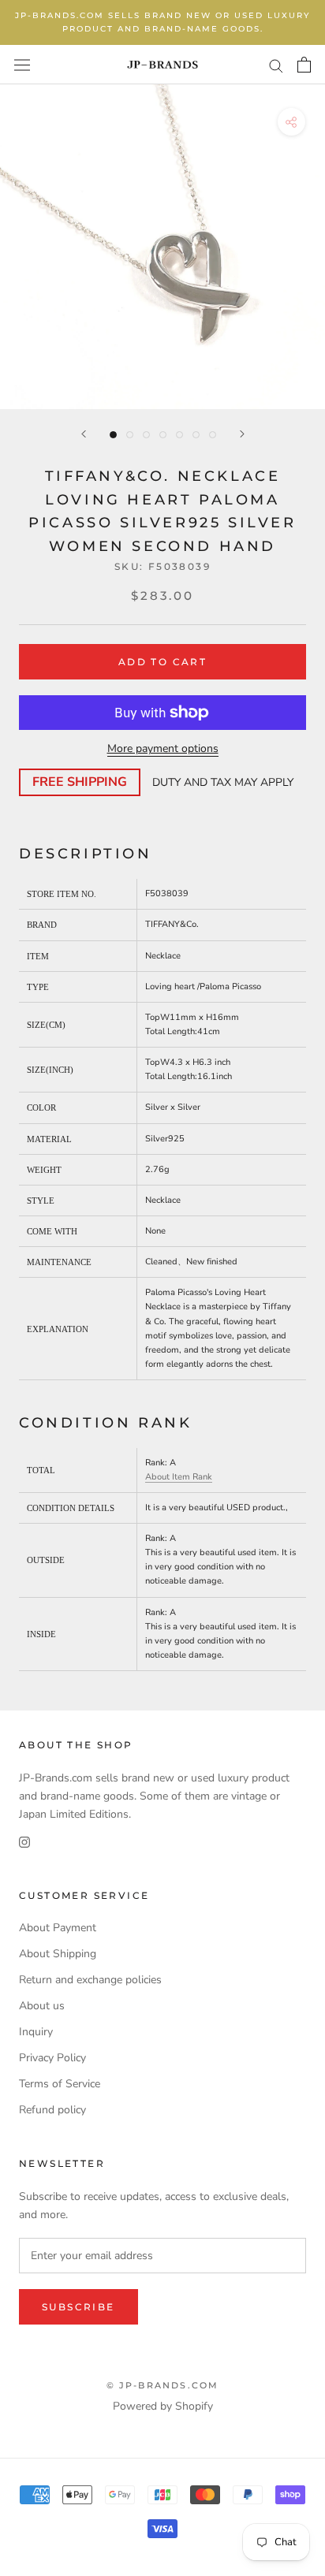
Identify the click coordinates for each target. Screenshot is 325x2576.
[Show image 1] (113, 435)
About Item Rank (179, 1477)
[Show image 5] (179, 435)
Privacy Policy (52, 2058)
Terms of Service (60, 2084)
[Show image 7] (213, 435)
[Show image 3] (146, 435)
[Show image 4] (163, 435)
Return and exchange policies (90, 1980)
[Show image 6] (196, 435)
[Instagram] (24, 1841)
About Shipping (58, 1954)
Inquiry (36, 2032)
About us (42, 2006)
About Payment (58, 1928)
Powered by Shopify (163, 2406)
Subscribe (78, 2307)
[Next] (242, 434)
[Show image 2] (130, 435)
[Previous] (84, 434)
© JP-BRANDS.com (163, 2385)
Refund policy (52, 2110)
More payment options (163, 748)
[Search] (276, 65)
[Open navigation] (22, 64)
